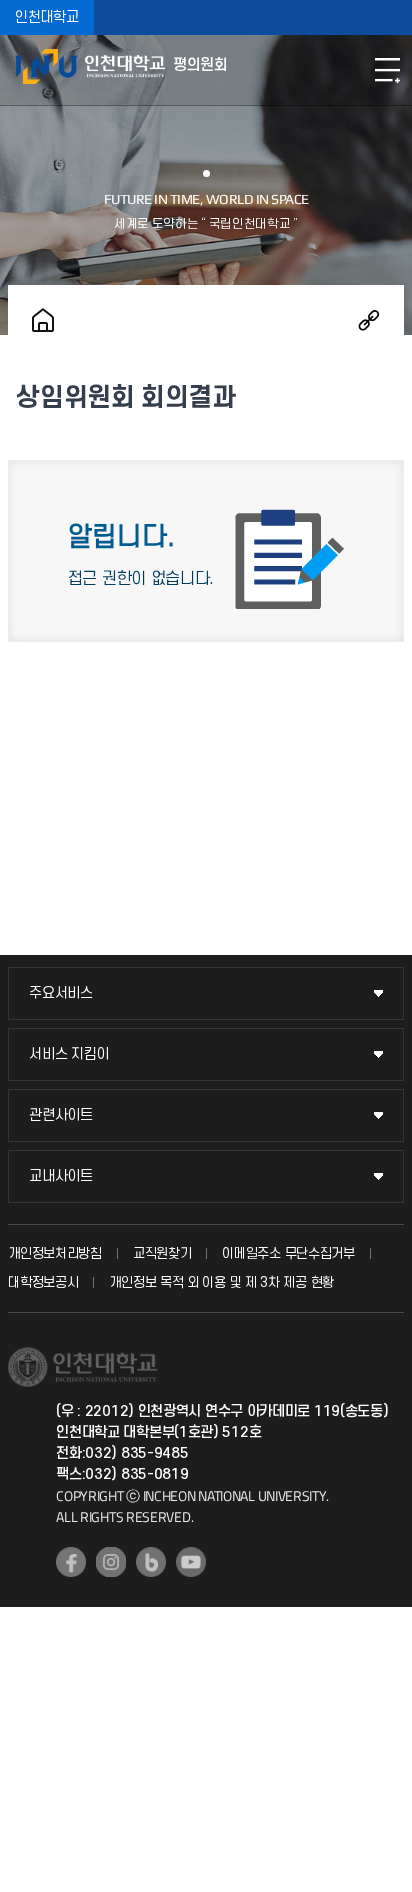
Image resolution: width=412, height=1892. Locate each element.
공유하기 (369, 320)
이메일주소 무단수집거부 (288, 1253)
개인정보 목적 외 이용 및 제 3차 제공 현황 (221, 1282)
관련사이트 (61, 1115)
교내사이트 (61, 1176)
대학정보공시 (43, 1282)
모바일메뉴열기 (387, 70)
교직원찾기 (162, 1253)
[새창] (71, 1562)
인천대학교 (47, 17)
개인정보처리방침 (55, 1253)
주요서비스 (61, 993)
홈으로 (43, 320)
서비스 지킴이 (69, 1054)
